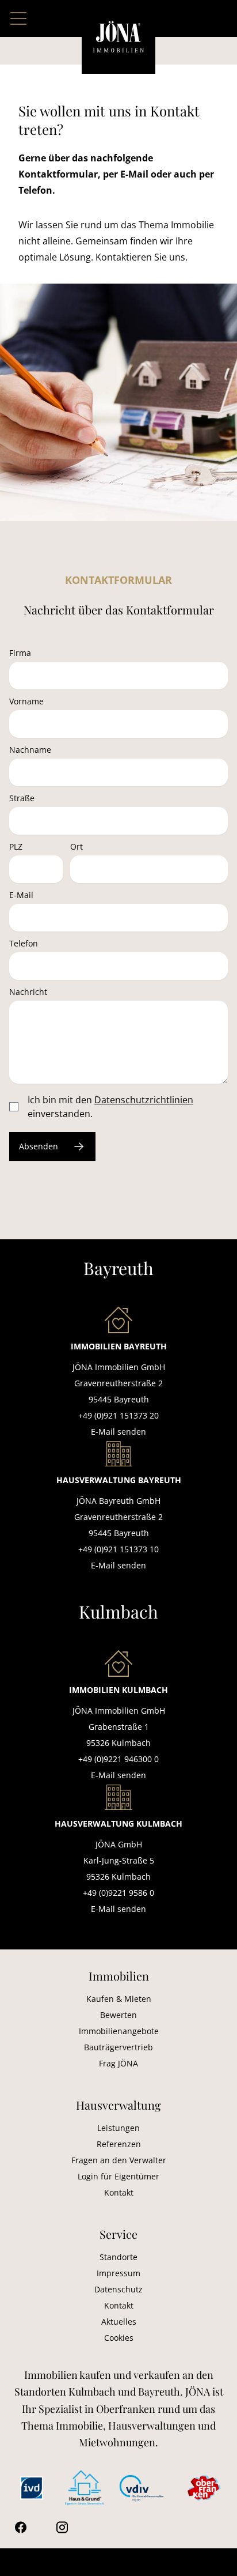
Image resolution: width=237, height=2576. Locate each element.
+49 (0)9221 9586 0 (118, 1893)
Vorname (26, 701)
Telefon (24, 943)
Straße (22, 798)
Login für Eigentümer (118, 2176)
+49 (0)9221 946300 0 (118, 1759)
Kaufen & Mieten (119, 1999)
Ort (77, 846)
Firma (20, 653)
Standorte (118, 2257)
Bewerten (118, 2015)
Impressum (118, 2273)
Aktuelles (119, 2322)
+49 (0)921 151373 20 (118, 1415)
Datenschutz (118, 2289)
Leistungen (118, 2128)
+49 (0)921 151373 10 (118, 1549)
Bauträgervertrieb (118, 2047)
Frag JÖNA (118, 2063)
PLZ (16, 846)
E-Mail (21, 895)
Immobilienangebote (119, 2031)
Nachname (30, 750)
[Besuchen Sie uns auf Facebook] (21, 2527)
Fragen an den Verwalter (119, 2160)
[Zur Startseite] (118, 37)
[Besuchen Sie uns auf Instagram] (62, 2527)
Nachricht (28, 992)
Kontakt (119, 2192)
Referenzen (119, 2144)
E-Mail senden (118, 1432)
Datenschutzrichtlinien (144, 1100)
